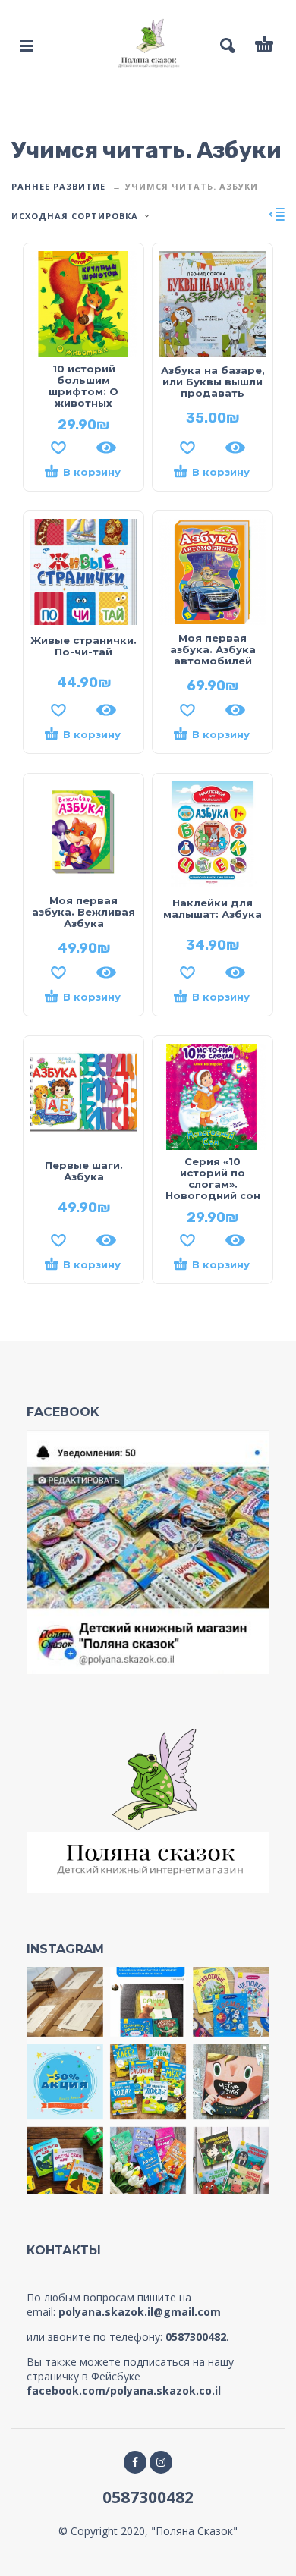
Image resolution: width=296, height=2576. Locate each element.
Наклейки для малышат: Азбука (213, 908)
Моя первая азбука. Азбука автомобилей (213, 649)
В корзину (92, 472)
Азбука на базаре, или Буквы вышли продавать (213, 382)
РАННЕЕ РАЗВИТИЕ (58, 186)
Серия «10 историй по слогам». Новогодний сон (213, 1178)
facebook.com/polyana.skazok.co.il (124, 2391)
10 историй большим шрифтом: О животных (83, 386)
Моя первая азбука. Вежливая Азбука (83, 912)
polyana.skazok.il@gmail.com (140, 2312)
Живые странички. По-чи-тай (83, 646)
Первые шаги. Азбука (84, 1171)
